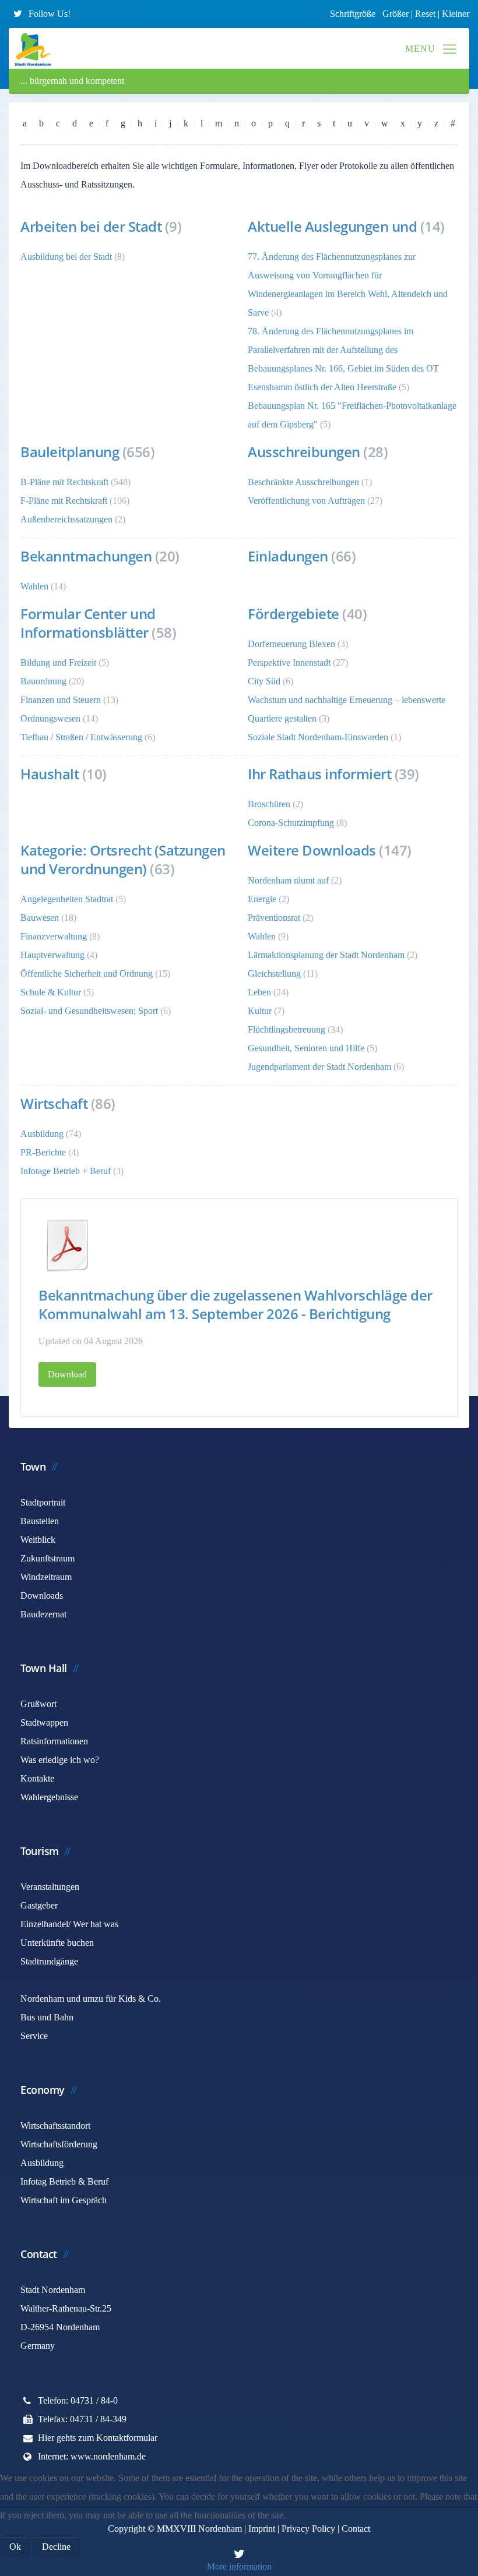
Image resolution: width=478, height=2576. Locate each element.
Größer (396, 14)
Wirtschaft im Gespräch (64, 2200)
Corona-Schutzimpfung (291, 823)
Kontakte (37, 1778)
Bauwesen (40, 918)
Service (34, 2036)
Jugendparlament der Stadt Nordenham (319, 1067)
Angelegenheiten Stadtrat (67, 899)
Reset (426, 14)
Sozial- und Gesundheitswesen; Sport (89, 1011)
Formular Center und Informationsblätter (88, 623)
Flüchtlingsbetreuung (287, 1029)
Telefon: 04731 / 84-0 (78, 2400)
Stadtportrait (43, 1502)
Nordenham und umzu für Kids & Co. (91, 1999)
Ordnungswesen (50, 718)
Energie (263, 899)
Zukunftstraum (48, 1558)
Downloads (42, 1596)
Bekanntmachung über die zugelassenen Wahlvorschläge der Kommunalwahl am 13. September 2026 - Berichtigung (236, 1304)
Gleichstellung (274, 973)
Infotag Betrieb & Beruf (64, 2181)
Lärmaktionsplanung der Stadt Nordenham (326, 955)
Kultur (260, 1011)
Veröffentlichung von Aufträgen (306, 501)
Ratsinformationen (54, 1741)
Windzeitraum (46, 1577)
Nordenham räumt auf (288, 880)
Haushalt (50, 774)
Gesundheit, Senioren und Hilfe (306, 1048)
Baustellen (40, 1521)
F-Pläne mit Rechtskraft (64, 501)
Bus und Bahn (47, 2017)
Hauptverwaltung (52, 955)
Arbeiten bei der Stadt (91, 226)
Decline (56, 2547)
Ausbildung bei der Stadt (66, 257)
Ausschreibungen (304, 452)
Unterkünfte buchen (57, 1943)
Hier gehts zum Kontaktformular (98, 2438)
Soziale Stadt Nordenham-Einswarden (318, 737)
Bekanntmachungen (86, 556)
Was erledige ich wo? (60, 1760)
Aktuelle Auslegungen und (334, 226)
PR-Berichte (43, 1152)
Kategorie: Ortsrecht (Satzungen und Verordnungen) (123, 859)
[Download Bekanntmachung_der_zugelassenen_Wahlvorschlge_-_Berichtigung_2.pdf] (68, 1245)
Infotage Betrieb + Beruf (66, 1171)
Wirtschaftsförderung (59, 2144)
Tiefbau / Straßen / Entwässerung (81, 737)
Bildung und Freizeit (58, 662)
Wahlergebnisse (49, 1797)
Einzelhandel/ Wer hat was (69, 1924)
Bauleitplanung (70, 452)
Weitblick (38, 1540)
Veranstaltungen (50, 1887)
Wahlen (34, 586)
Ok (15, 2547)
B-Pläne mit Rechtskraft (64, 482)
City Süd (264, 681)
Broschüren (269, 804)
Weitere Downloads (312, 850)
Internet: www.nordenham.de (92, 2456)
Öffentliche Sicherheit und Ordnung (87, 973)
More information (239, 2566)
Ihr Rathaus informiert (319, 774)
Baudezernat (43, 1614)
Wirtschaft (54, 1103)
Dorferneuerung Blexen (291, 644)
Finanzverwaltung (54, 936)
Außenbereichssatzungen (66, 519)
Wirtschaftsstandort (55, 2126)
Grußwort (38, 1704)
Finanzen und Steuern (61, 700)
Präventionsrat (274, 918)
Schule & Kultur (51, 992)
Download (67, 1374)
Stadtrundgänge (49, 1961)
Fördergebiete (294, 614)
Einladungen (288, 556)
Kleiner (456, 14)
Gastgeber (39, 1905)
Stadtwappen (44, 1722)
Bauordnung (43, 681)
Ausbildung (42, 1134)
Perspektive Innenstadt (289, 662)
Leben (259, 992)
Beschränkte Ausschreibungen (303, 482)
